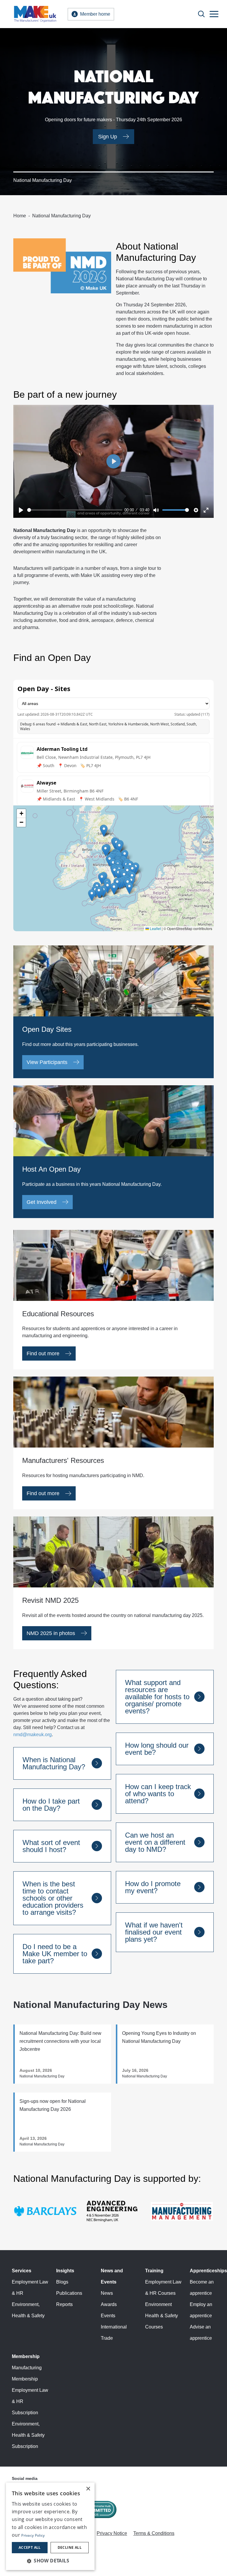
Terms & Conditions (154, 2533)
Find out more (43, 1354)
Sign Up (108, 137)
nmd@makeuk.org (33, 1735)
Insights (65, 2271)
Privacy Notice (112, 2533)
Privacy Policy (33, 2535)
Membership (26, 2356)
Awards (109, 2304)
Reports (64, 2304)
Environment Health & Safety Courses (162, 2316)
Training (154, 2271)
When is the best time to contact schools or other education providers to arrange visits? (53, 1898)
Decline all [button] (70, 2547)
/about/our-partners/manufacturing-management (175, 2201)
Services (22, 2271)
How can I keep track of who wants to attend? (158, 1794)
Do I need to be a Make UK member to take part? (55, 1954)
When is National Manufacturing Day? (54, 1763)
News (107, 2293)
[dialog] (50, 2526)
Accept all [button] (30, 2547)
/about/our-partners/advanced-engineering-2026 (113, 2199)
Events (108, 2316)
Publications (69, 2293)
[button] (50, 2561)
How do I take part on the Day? (51, 1805)
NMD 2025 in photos (51, 1633)
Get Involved (42, 1202)
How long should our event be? (157, 1749)
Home (20, 216)
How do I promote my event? (153, 1887)
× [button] (88, 2489)
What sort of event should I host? (51, 1846)
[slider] (75, 510)
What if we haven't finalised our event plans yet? (154, 1932)
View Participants (47, 1062)
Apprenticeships (208, 2271)
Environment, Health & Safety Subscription (28, 2435)
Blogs (62, 2282)
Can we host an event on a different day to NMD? (155, 1842)
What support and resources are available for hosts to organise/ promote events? (157, 1697)
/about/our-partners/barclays (43, 2196)
